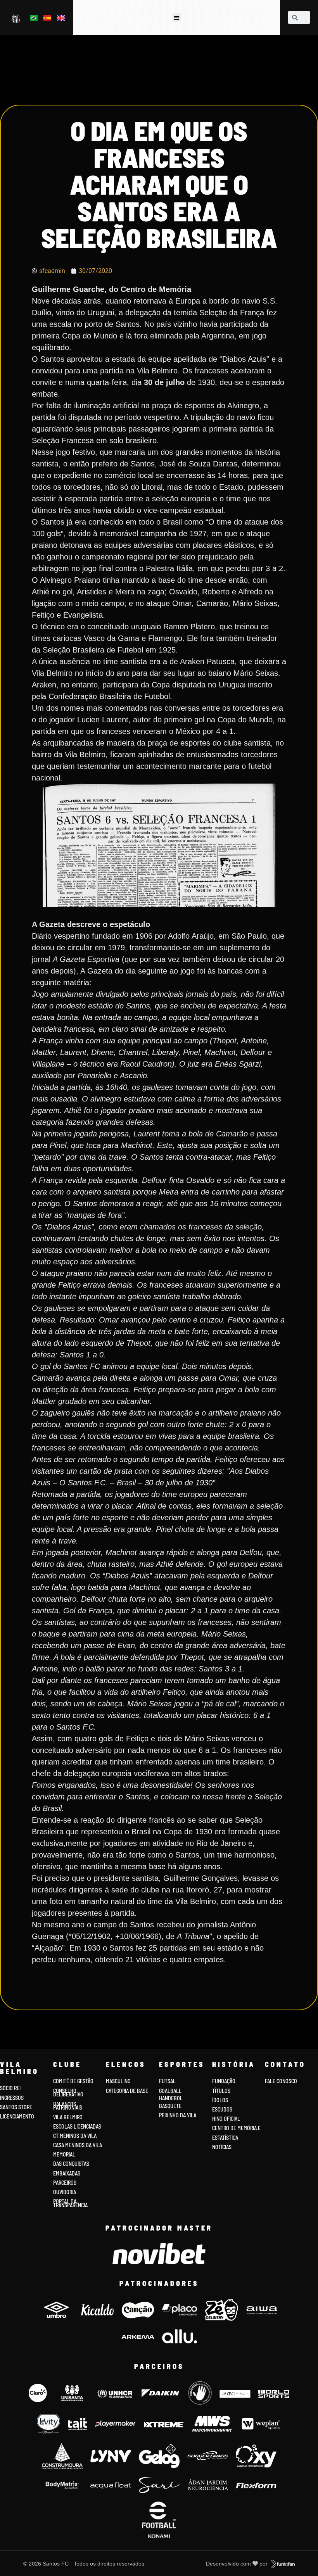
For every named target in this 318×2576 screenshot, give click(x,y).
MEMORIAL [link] (64, 2154)
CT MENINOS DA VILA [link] (75, 2136)
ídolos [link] (220, 2100)
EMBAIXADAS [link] (67, 2173)
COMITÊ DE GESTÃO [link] (73, 2081)
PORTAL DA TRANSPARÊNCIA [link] (70, 2203)
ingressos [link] (12, 2098)
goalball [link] (170, 2091)
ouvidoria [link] (65, 2192)
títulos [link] (221, 2091)
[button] (177, 18)
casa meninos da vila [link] (78, 2145)
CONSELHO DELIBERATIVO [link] (68, 2093)
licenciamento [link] (17, 2116)
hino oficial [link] (226, 2119)
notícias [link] (222, 2147)
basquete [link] (170, 2106)
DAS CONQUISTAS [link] (71, 2164)
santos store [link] (16, 2107)
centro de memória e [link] (236, 2128)
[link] (16, 18)
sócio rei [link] (10, 2088)
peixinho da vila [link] (178, 2115)
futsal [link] (167, 2081)
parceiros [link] (65, 2183)
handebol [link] (171, 2098)
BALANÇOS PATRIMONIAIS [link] (68, 2106)
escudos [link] (222, 2109)
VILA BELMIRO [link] (68, 2117)
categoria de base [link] (128, 2091)
